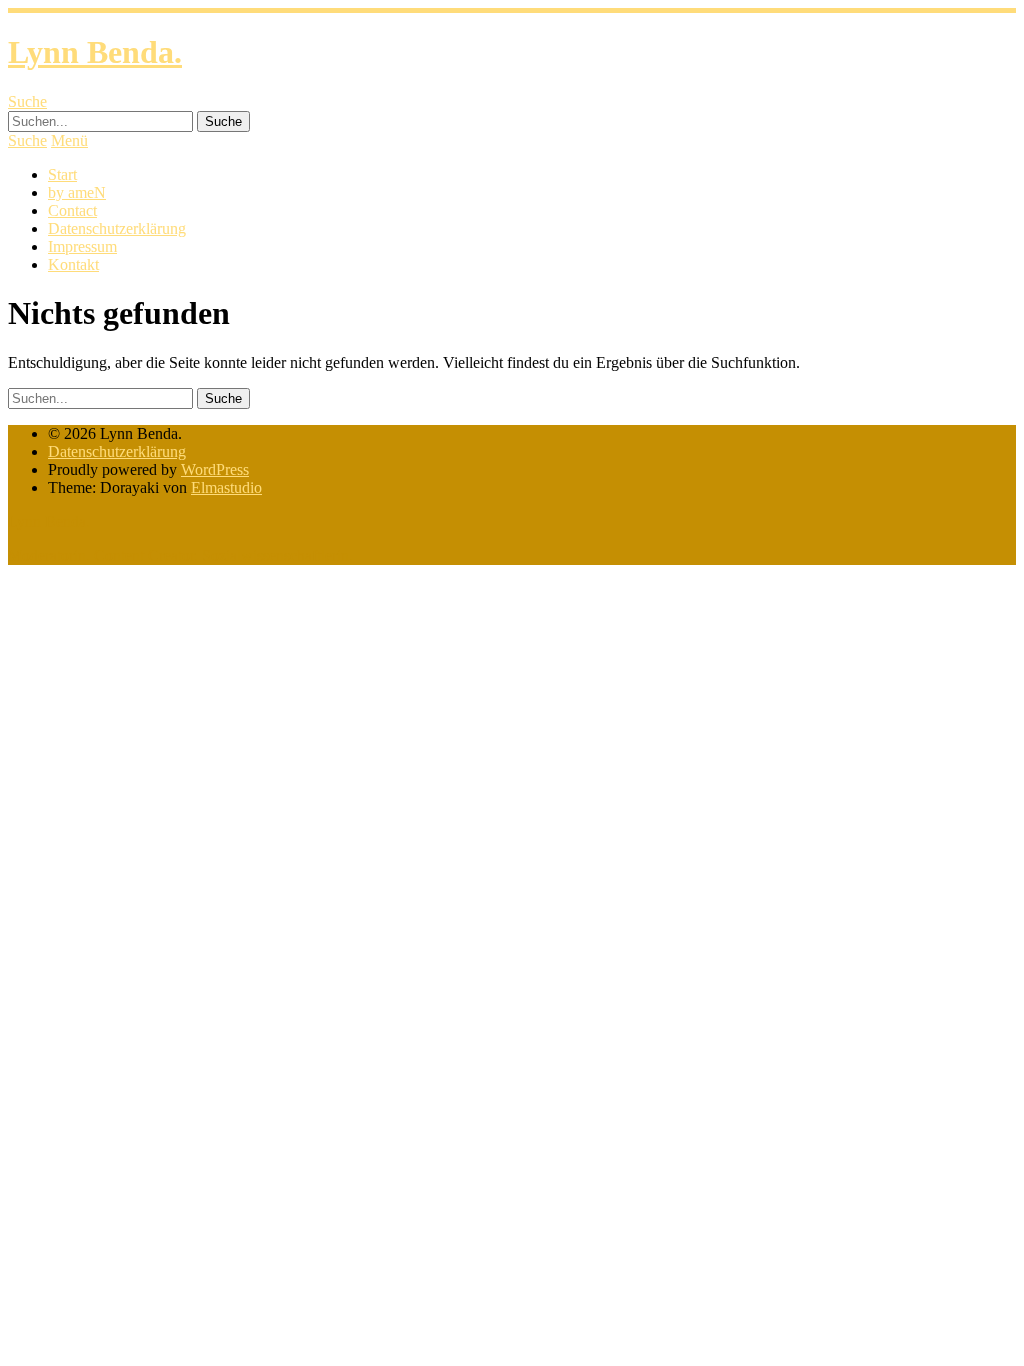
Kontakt (73, 264)
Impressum (82, 246)
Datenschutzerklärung (117, 228)
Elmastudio (226, 487)
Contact (72, 210)
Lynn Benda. (95, 52)
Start (62, 174)
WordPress (215, 469)
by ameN (77, 192)
